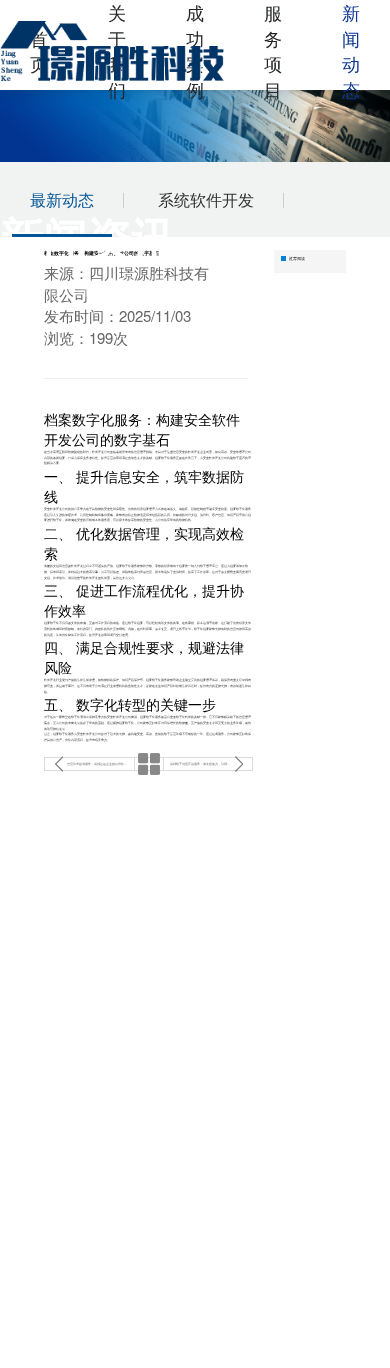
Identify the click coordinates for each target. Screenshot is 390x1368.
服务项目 (273, 51)
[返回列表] (149, 764)
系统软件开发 (206, 199)
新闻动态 (351, 51)
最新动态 (62, 199)
